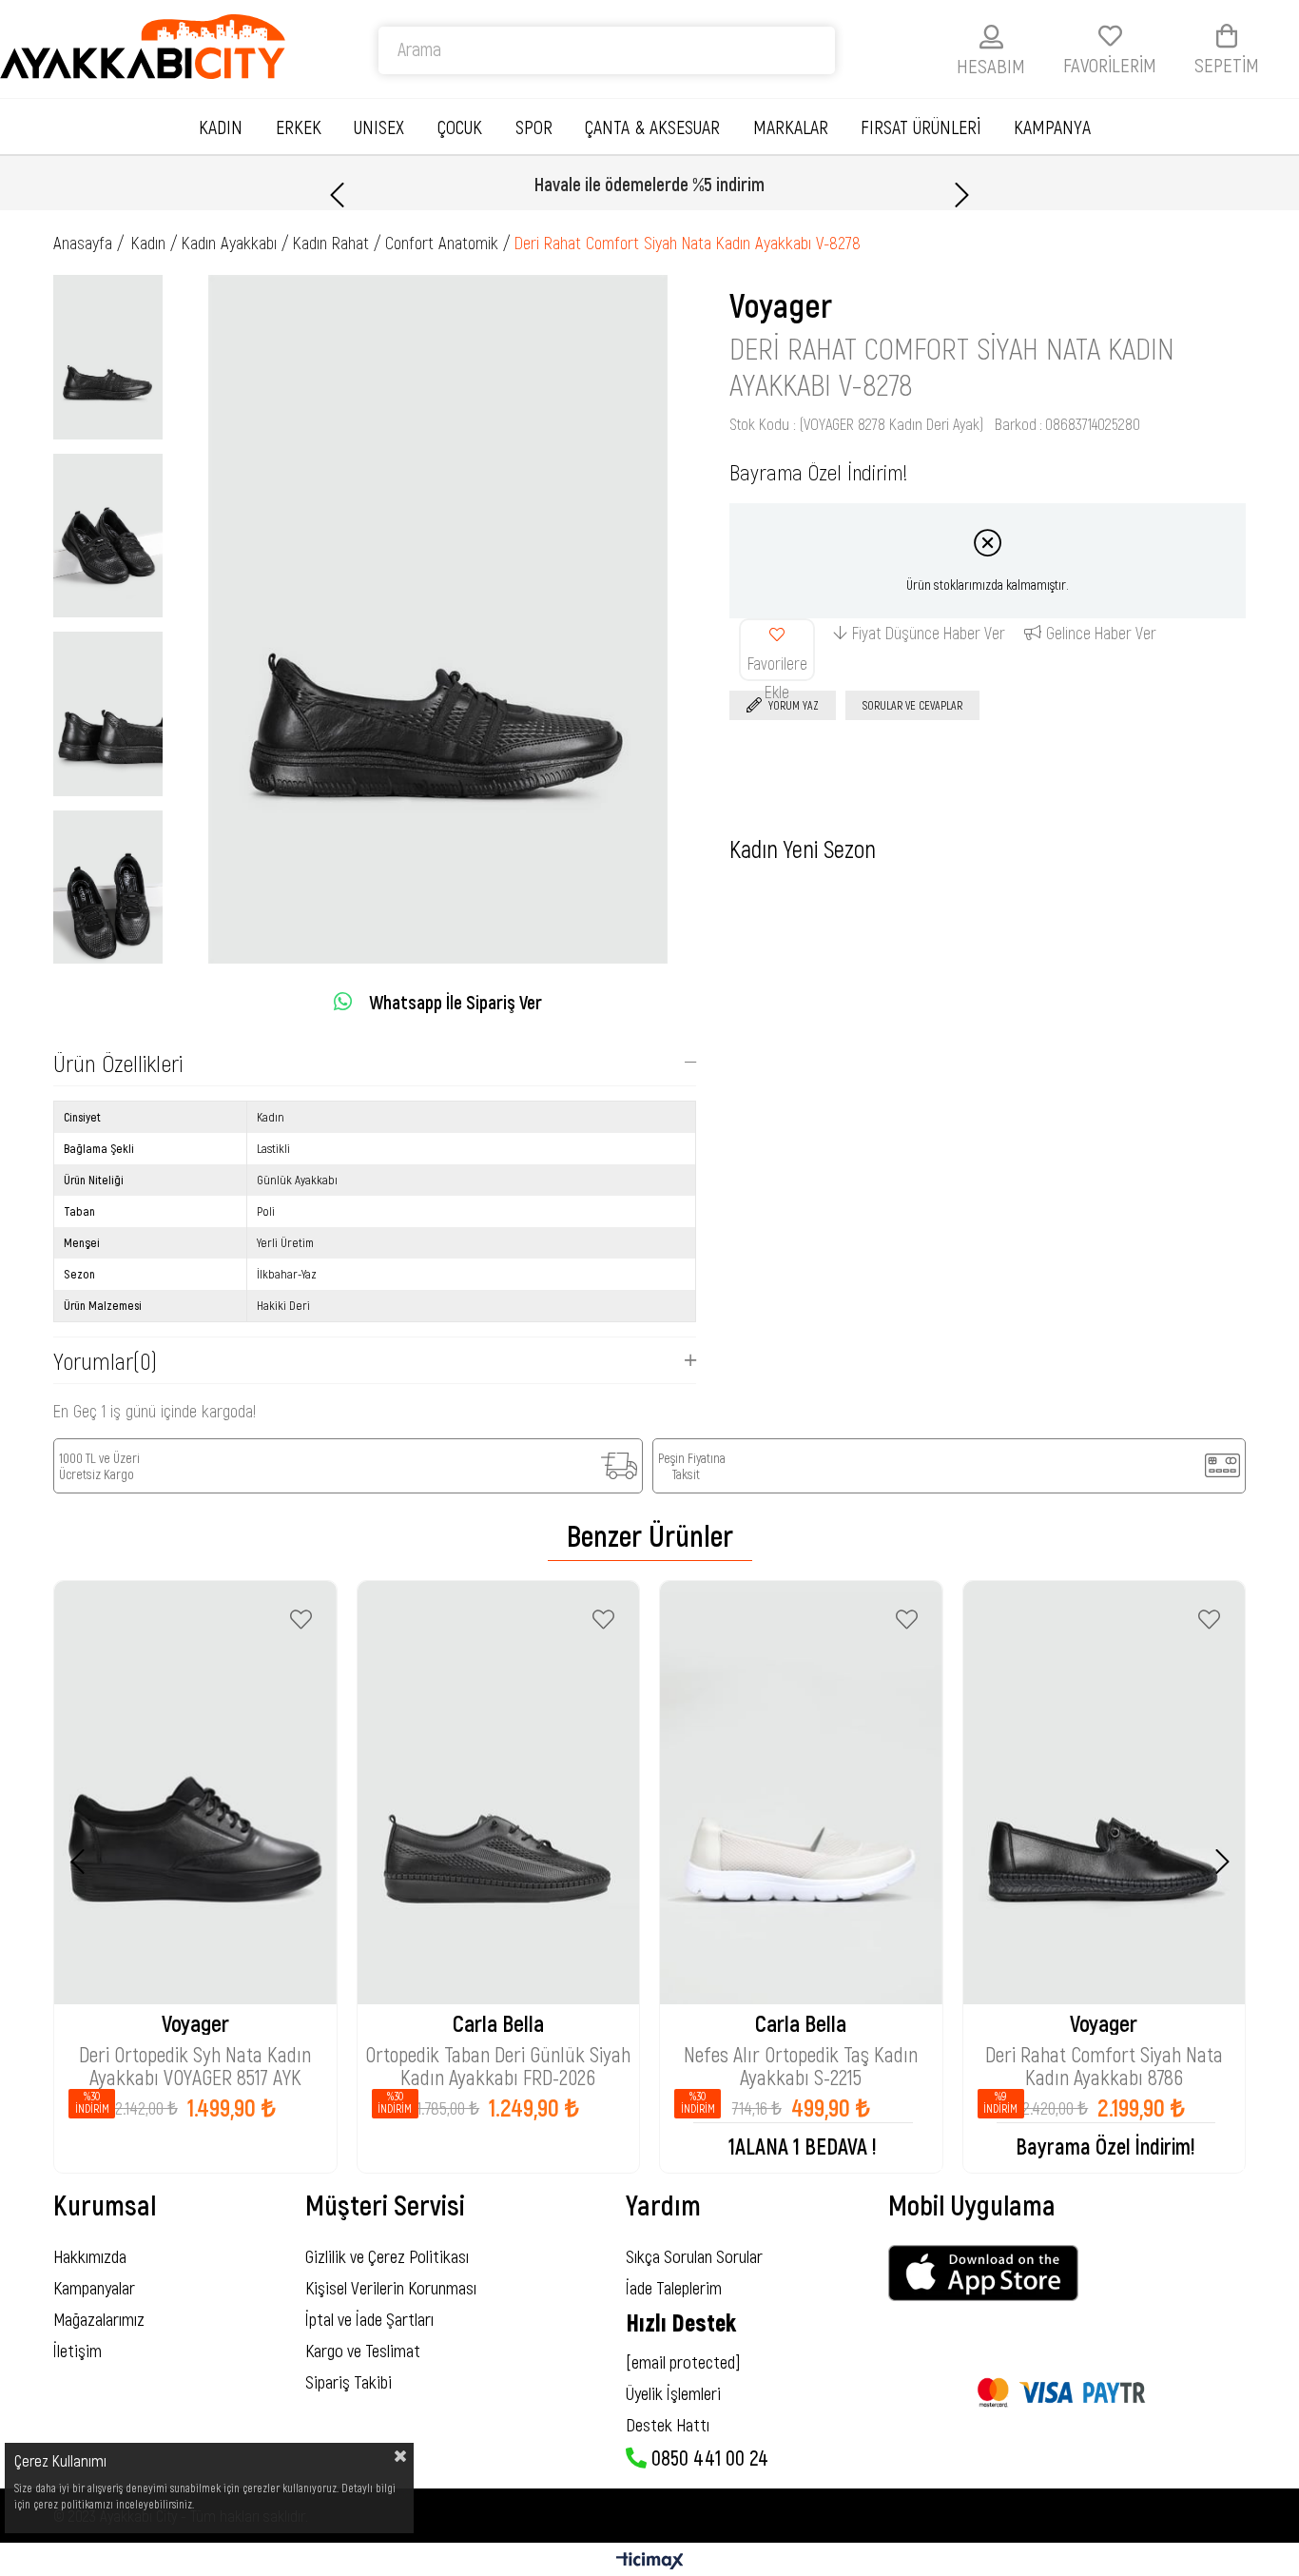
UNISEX (379, 127)
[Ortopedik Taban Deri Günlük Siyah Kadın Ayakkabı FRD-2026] (499, 1793)
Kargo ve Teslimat (363, 2350)
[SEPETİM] (1227, 36)
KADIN (221, 127)
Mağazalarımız (99, 2319)
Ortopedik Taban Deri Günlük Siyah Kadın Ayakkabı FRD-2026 (498, 2056)
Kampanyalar (94, 2287)
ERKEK (299, 127)
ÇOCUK (460, 127)
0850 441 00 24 (708, 2457)
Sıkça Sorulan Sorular (694, 2256)
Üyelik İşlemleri (673, 2393)
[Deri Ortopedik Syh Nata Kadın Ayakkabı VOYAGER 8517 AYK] (195, 1793)
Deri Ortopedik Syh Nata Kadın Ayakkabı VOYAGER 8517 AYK (195, 2056)
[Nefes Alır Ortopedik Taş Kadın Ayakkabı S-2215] (801, 1793)
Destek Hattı (668, 2424)
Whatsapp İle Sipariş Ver (456, 1002)
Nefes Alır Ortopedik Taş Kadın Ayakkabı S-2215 (801, 2056)
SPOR (534, 127)
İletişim (78, 2350)
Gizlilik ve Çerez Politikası (387, 2256)
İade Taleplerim (674, 2287)
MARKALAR (791, 127)
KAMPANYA (1052, 127)
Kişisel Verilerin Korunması (391, 2287)
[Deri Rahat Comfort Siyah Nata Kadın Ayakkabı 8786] (1105, 1793)
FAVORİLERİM (1110, 64)
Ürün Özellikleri (118, 1063)
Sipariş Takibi (349, 2381)
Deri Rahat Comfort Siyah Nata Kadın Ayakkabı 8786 (1104, 2056)
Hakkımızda (90, 2256)
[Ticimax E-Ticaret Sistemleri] (650, 2562)
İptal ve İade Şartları (369, 2319)
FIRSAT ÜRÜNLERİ (921, 127)
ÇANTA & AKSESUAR (652, 127)
